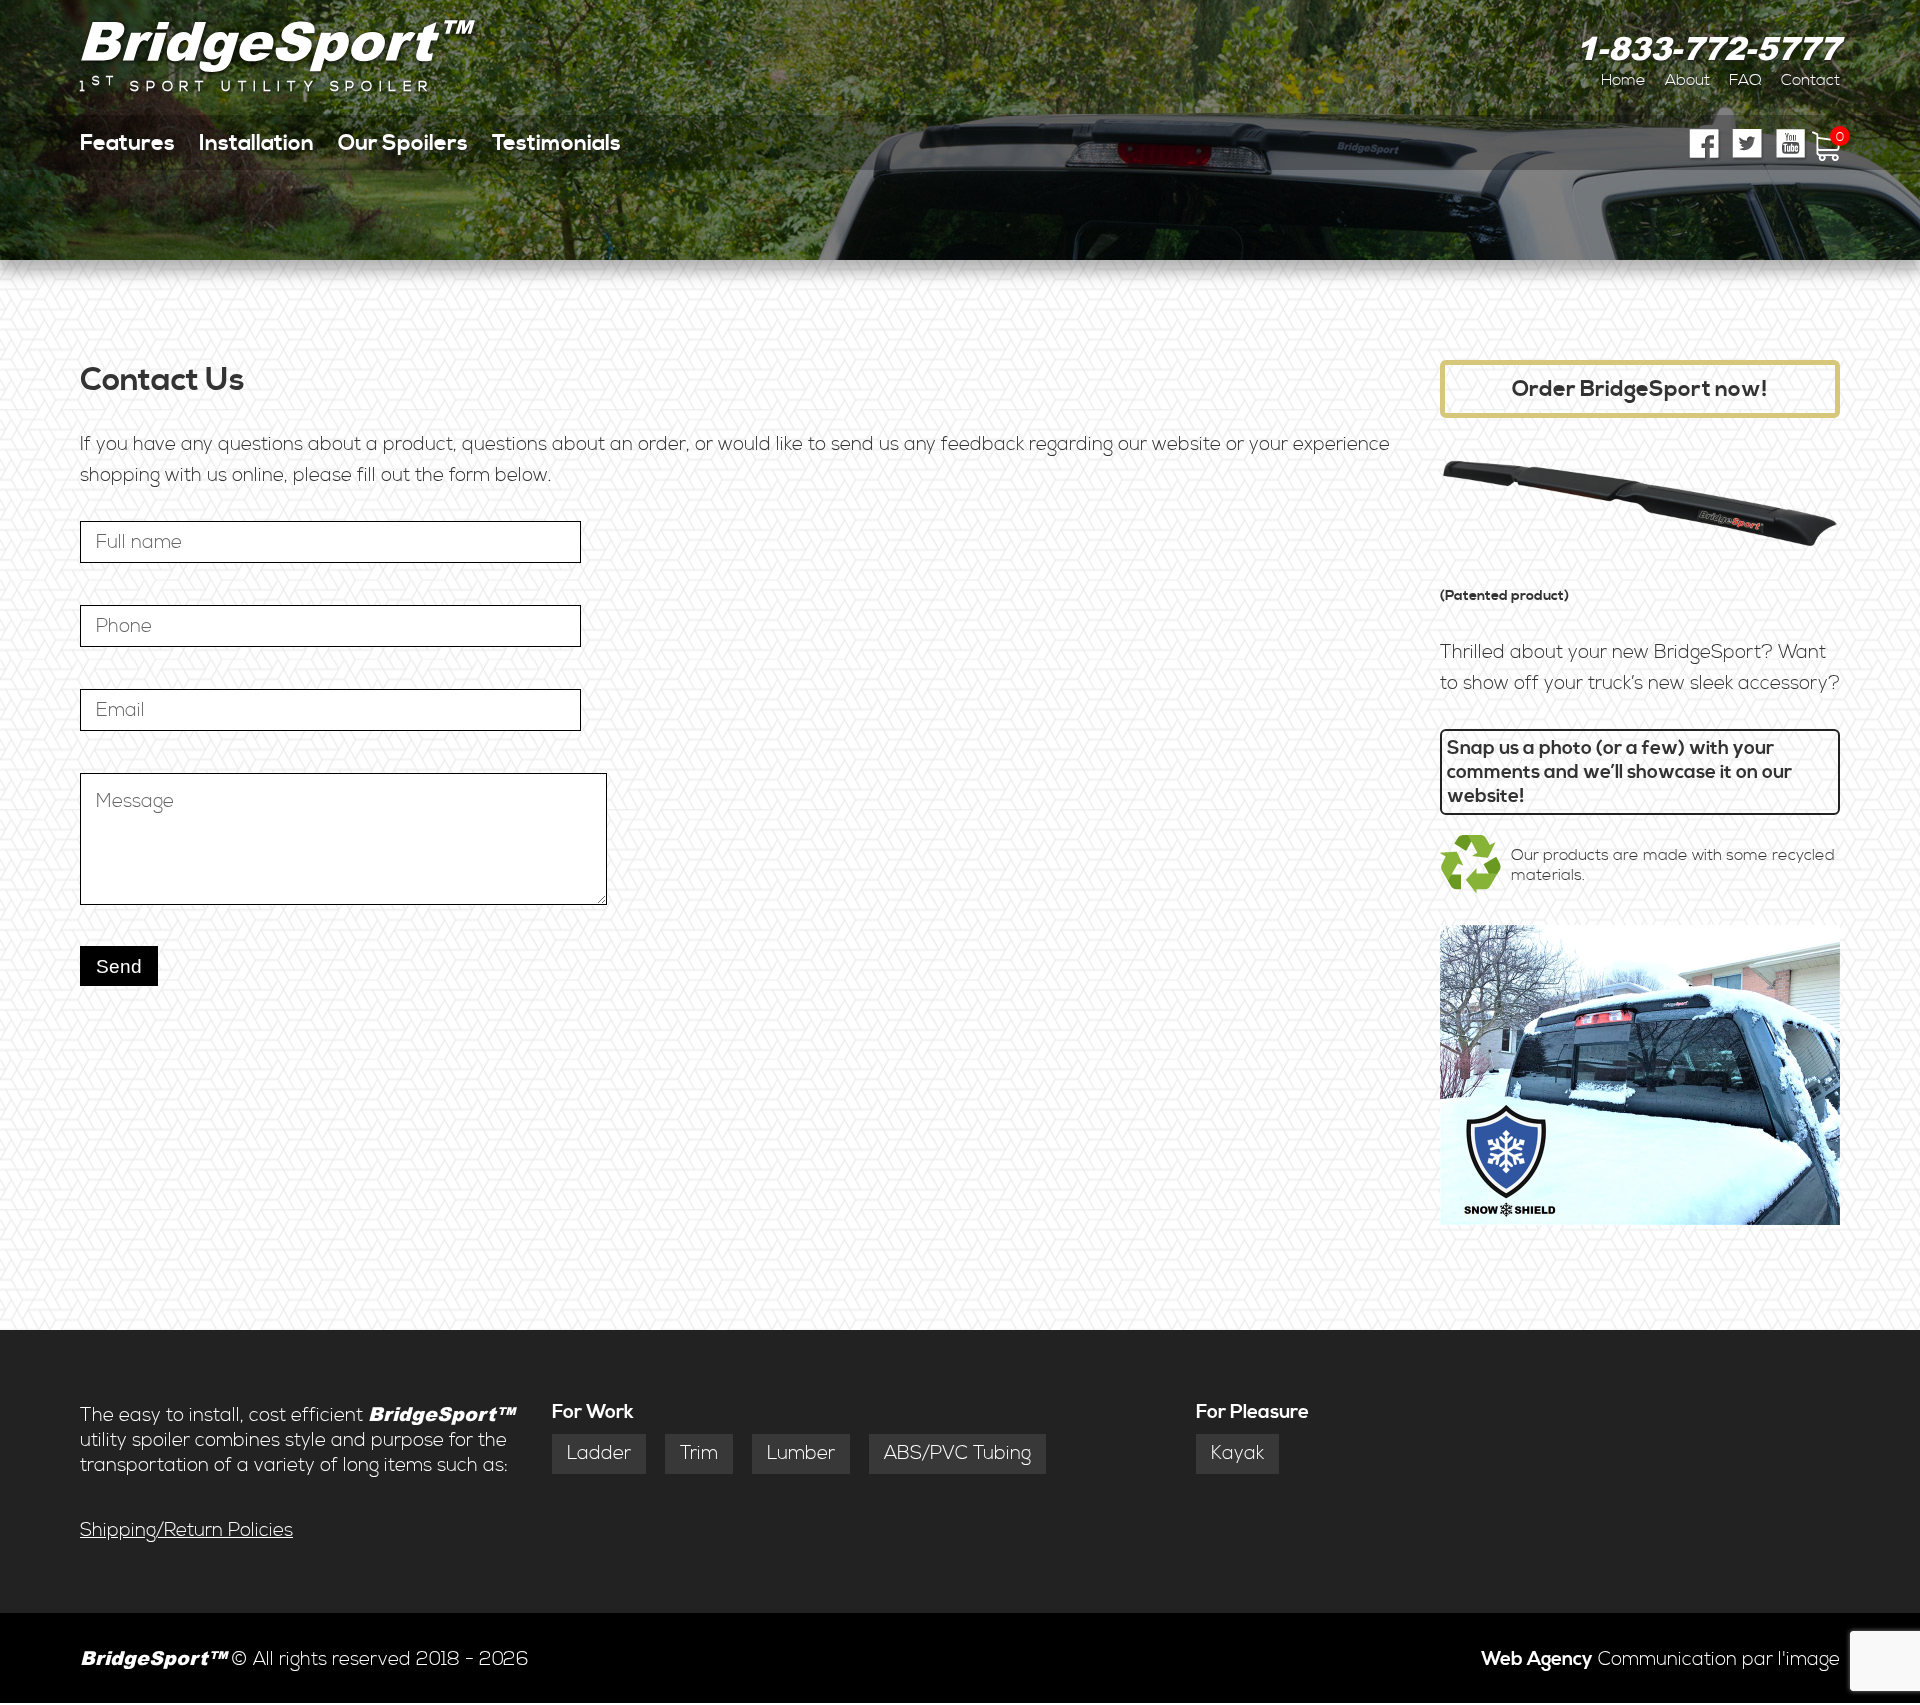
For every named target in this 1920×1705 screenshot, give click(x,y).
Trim (699, 1453)
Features (127, 143)
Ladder (599, 1453)
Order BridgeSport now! (1640, 389)
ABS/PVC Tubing (957, 1453)
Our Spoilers (403, 143)
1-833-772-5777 (1708, 47)
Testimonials (556, 143)
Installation (256, 143)
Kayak (1237, 1453)
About (1687, 80)
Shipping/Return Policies (186, 1530)
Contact (1810, 80)
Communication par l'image (1660, 1659)
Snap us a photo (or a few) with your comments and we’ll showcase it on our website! (1619, 772)
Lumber (801, 1453)
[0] (1826, 156)
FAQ (1745, 80)
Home (1623, 80)
